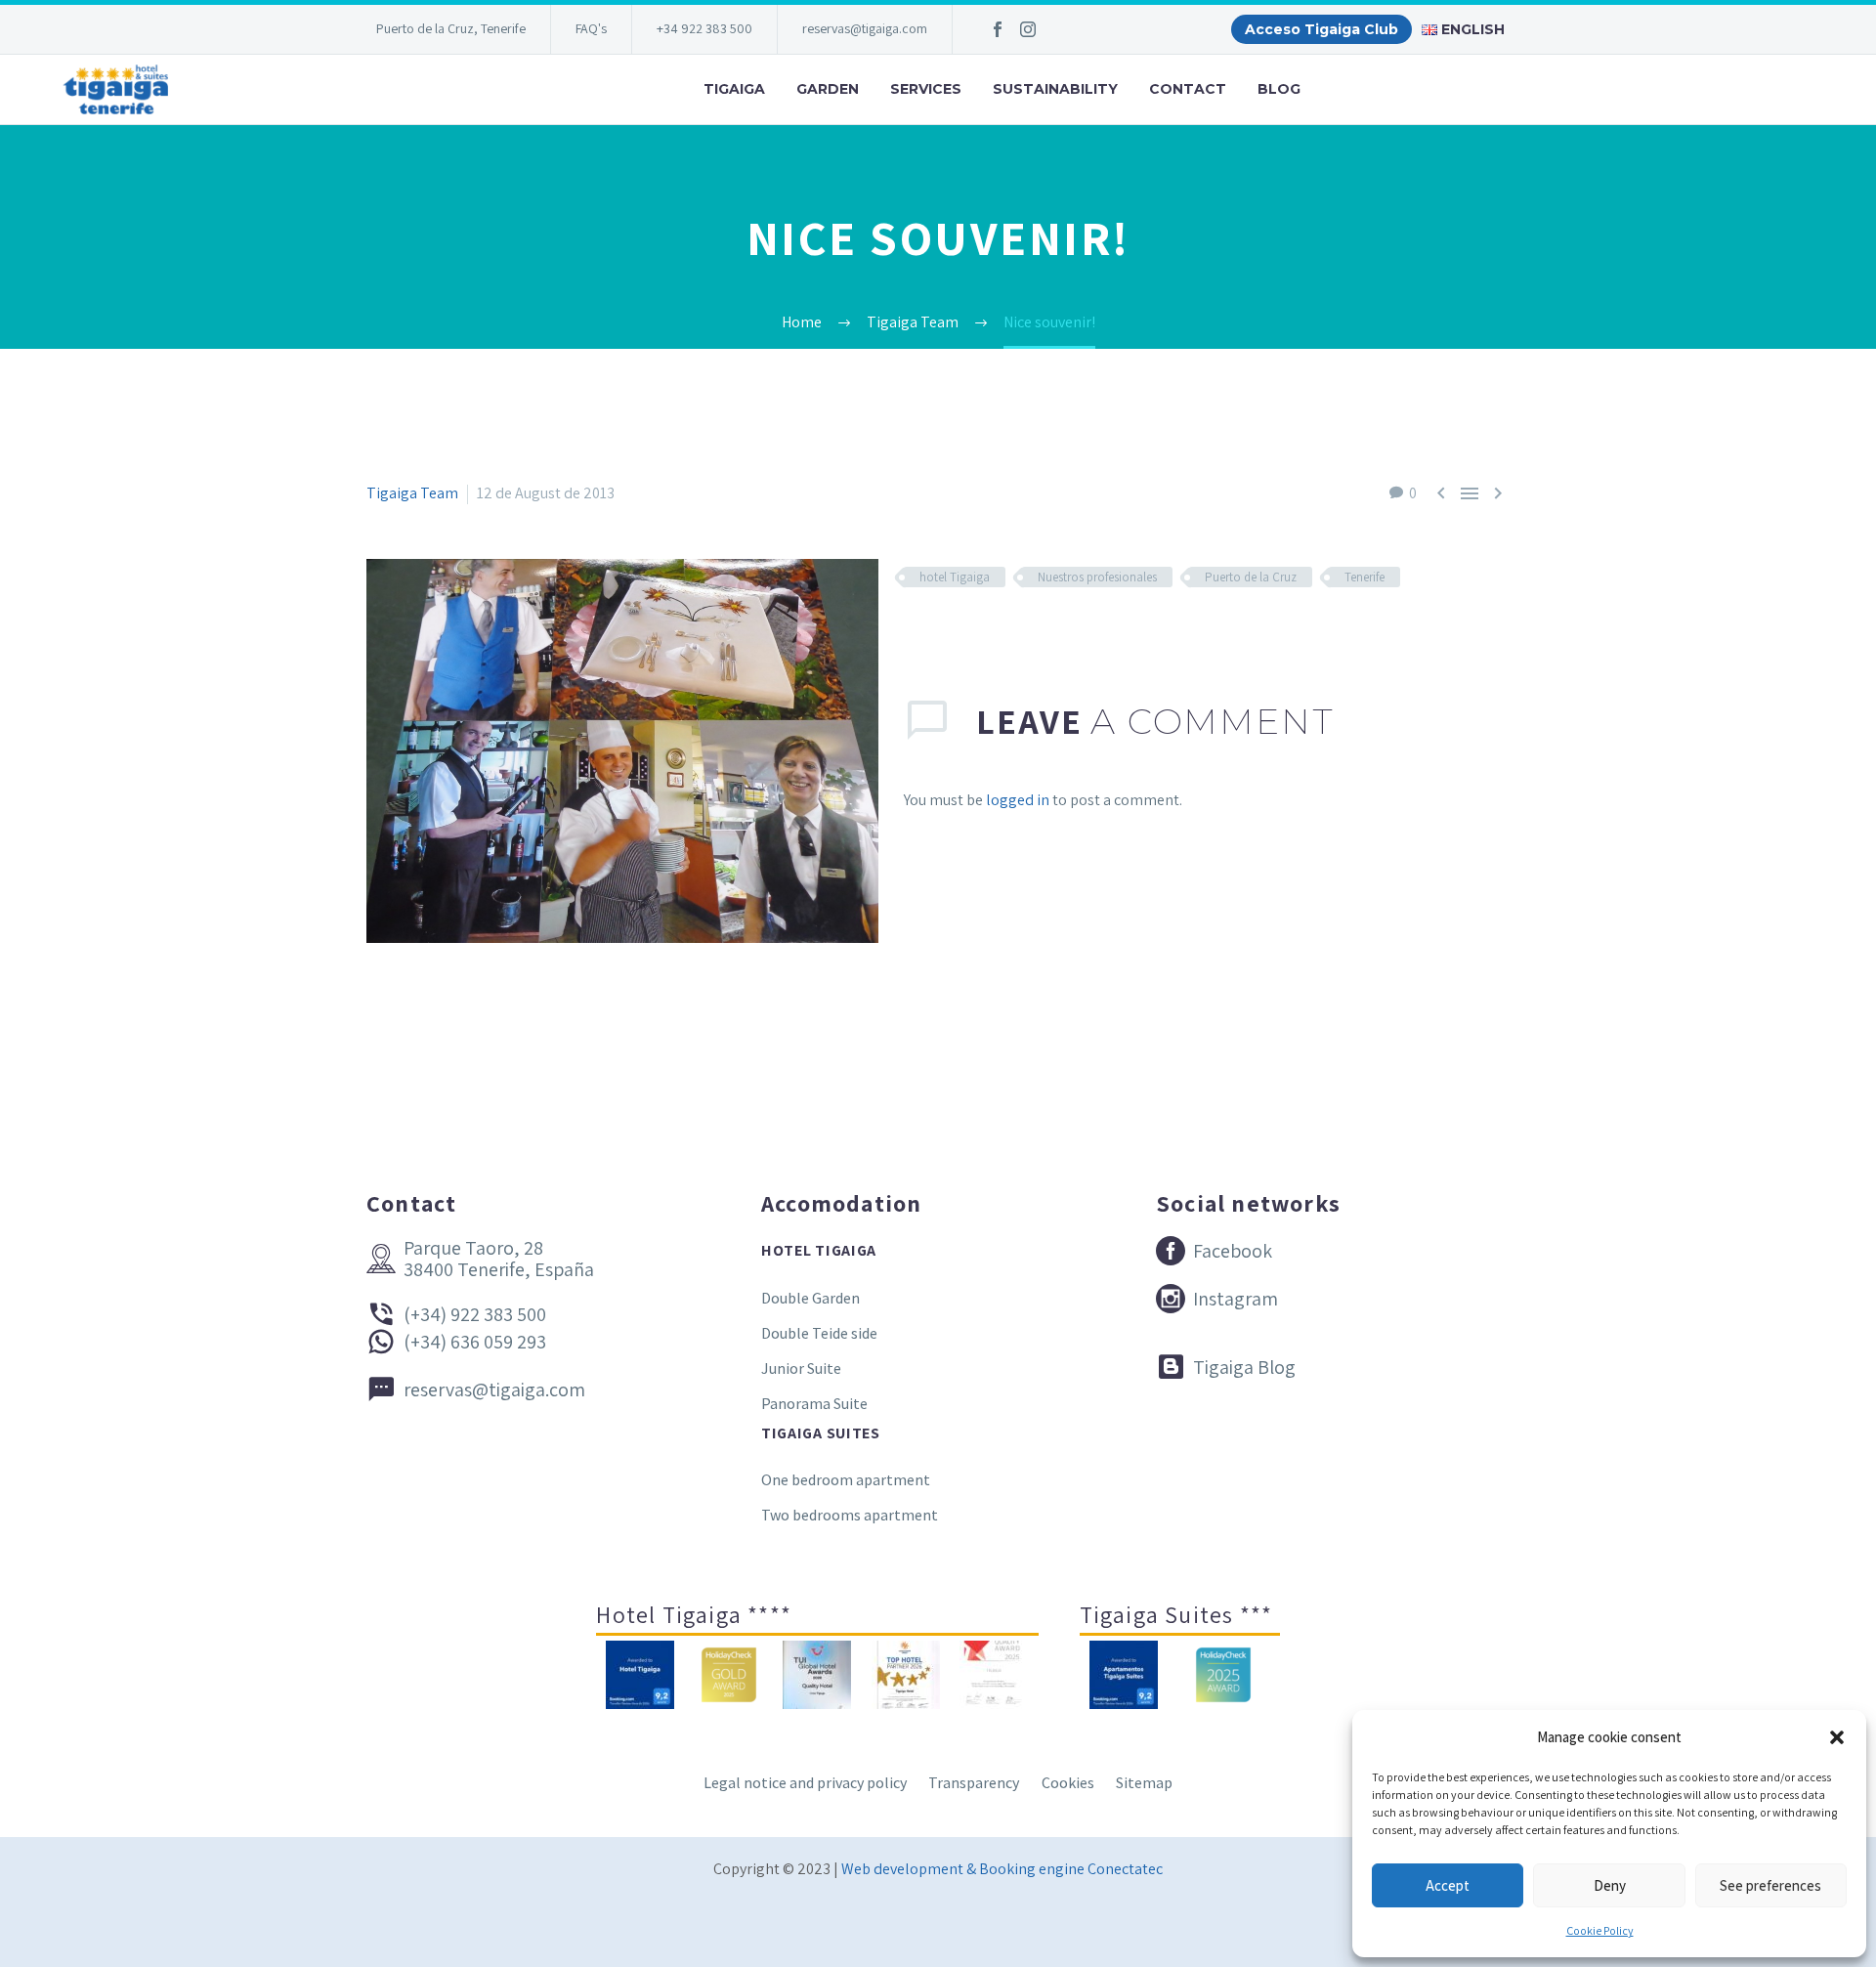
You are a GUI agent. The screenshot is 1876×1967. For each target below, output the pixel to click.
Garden (828, 89)
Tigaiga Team (412, 493)
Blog (1279, 89)
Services (926, 89)
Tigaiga (734, 89)
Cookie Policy (1600, 1930)
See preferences (1770, 1885)
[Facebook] (998, 29)
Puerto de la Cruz (1251, 577)
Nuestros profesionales (1097, 577)
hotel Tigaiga (955, 577)
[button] (1837, 1737)
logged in (1018, 800)
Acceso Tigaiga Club (1322, 29)
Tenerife (1364, 577)
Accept (1448, 1885)
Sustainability (1055, 89)
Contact (1188, 89)
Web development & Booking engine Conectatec (1002, 1869)
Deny (1610, 1885)
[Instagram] (1028, 29)
